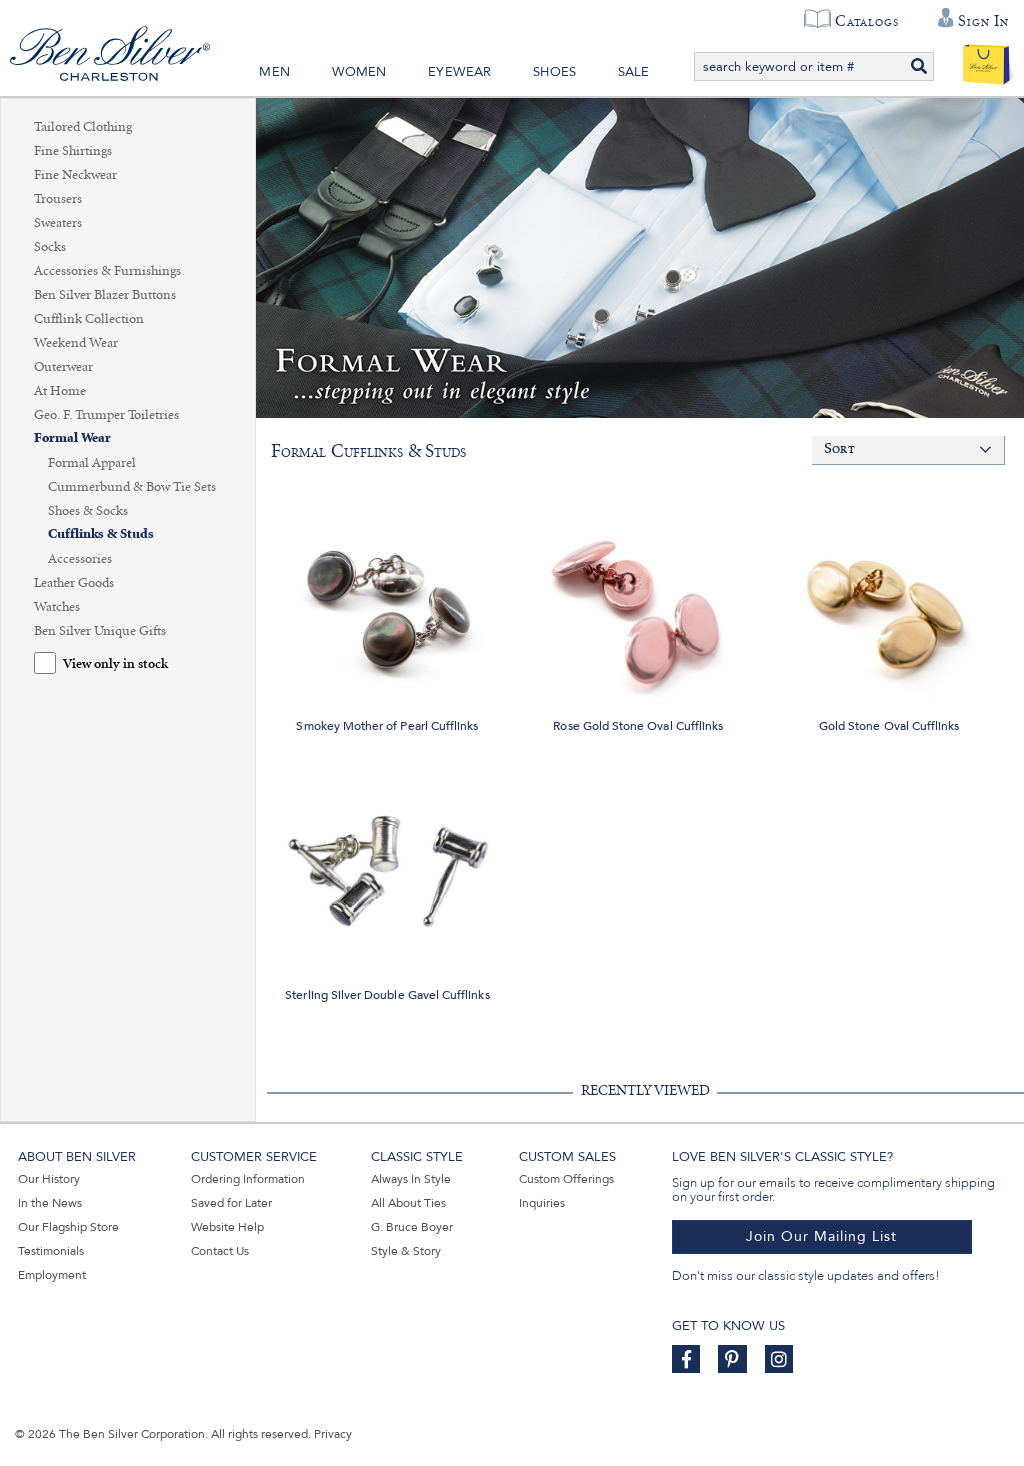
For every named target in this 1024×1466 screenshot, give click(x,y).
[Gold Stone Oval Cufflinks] (889, 595)
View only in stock (115, 664)
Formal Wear (72, 438)
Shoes (554, 72)
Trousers (58, 199)
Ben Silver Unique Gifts (100, 631)
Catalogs (866, 21)
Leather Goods (74, 583)
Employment (52, 1275)
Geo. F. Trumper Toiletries (106, 415)
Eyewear (459, 72)
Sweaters (58, 223)
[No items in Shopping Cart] (986, 60)
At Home (60, 391)
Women (359, 72)
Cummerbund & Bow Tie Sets (132, 487)
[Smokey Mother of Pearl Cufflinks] (387, 595)
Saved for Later (231, 1203)
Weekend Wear (76, 343)
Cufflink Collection (89, 319)
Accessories (80, 559)
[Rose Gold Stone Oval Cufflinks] (638, 595)
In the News (50, 1203)
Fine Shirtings (73, 151)
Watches (57, 607)
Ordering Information (248, 1179)
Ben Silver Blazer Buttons (105, 295)
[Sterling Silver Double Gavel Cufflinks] (387, 865)
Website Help (227, 1227)
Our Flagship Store (68, 1227)
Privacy (333, 1434)
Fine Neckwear (75, 175)
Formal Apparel (92, 463)
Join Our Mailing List (821, 1236)
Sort (839, 449)
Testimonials (51, 1251)
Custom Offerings (566, 1179)
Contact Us (220, 1251)
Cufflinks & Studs (101, 534)
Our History (49, 1179)
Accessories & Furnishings (107, 271)
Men (274, 72)
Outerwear (63, 367)
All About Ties (408, 1203)
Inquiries (542, 1203)
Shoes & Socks (88, 511)
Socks (50, 247)
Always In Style (411, 1179)
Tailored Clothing (83, 127)
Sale (634, 72)
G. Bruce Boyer (412, 1227)
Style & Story (406, 1251)
